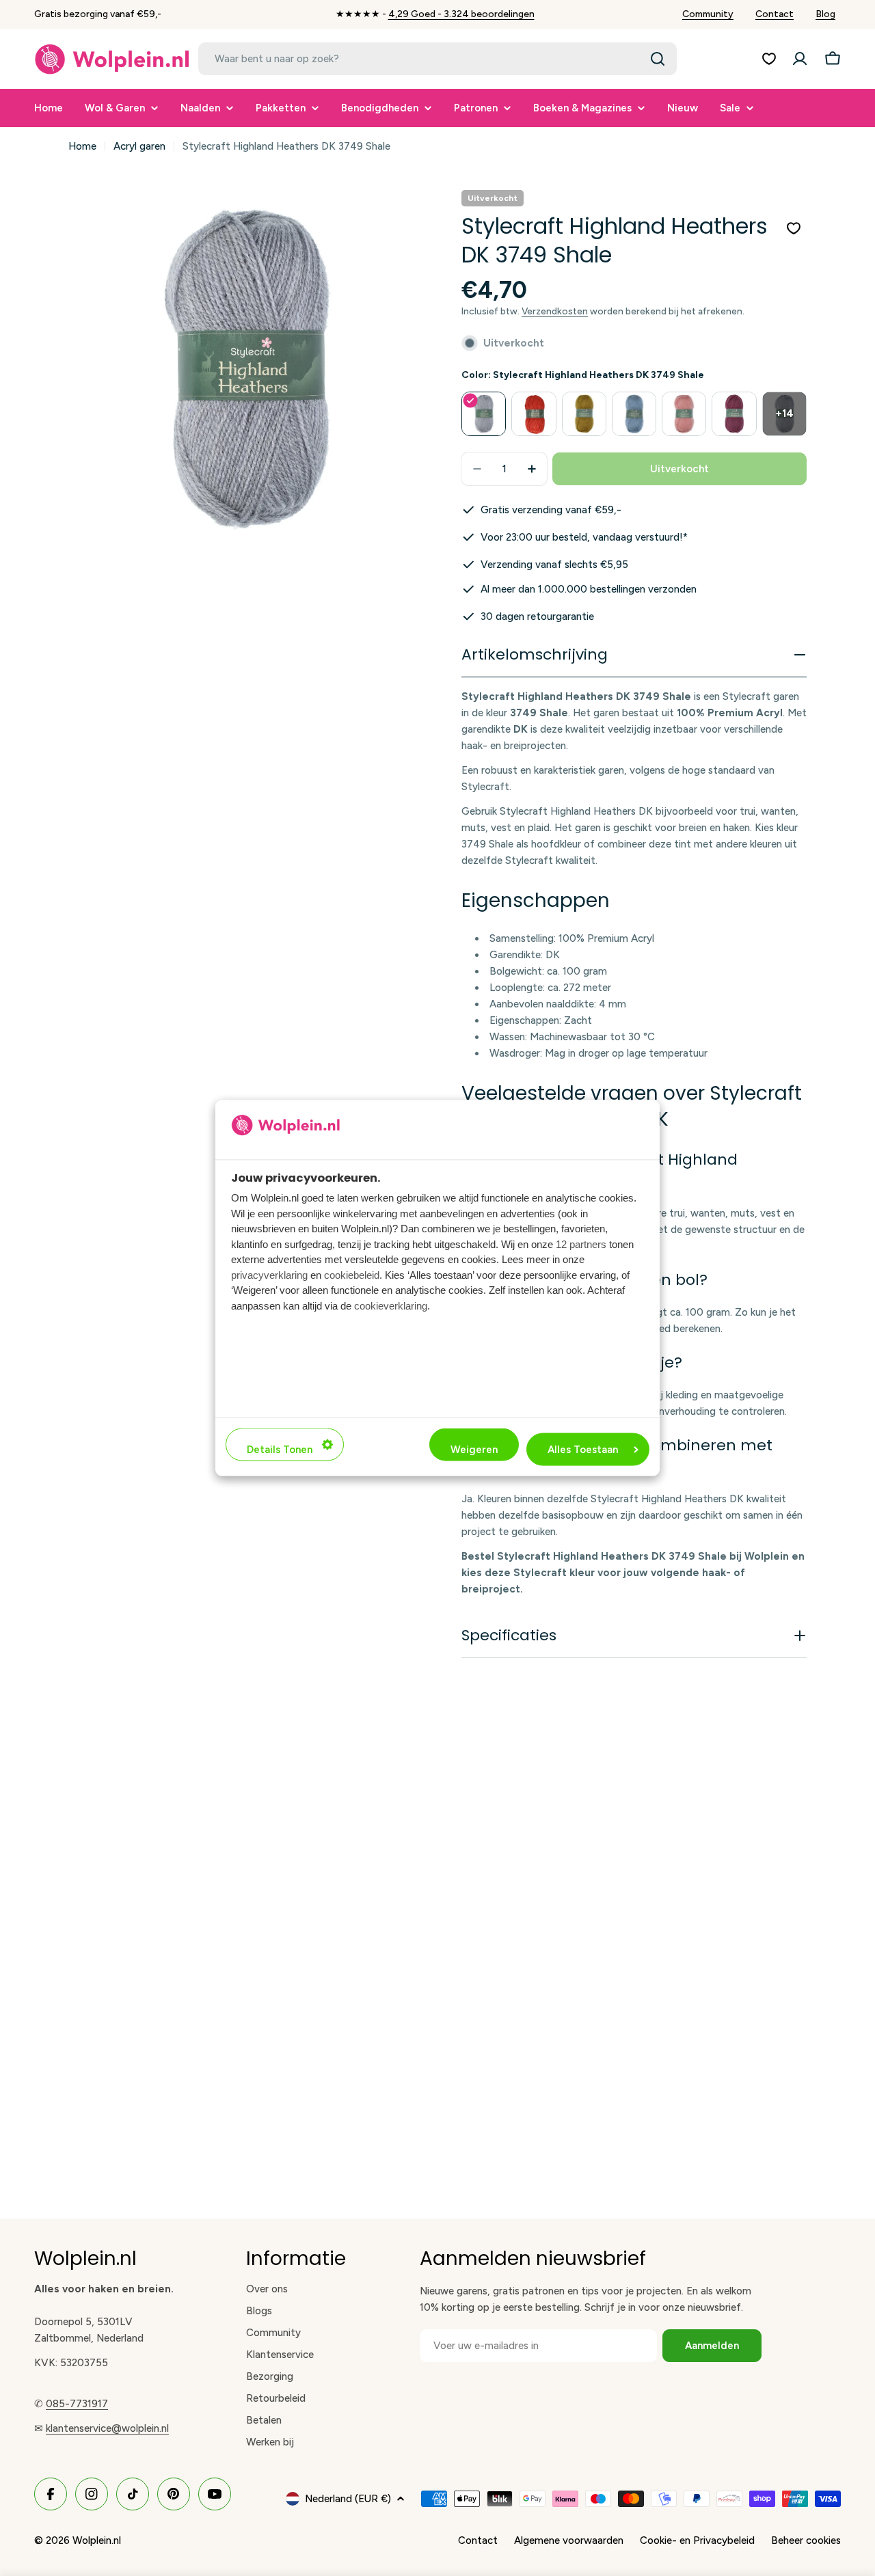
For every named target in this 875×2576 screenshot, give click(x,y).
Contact (775, 14)
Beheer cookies (806, 2540)
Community (708, 14)
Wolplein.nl (97, 2540)
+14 (784, 413)
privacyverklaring (269, 1274)
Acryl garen (139, 146)
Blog (825, 14)
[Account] (800, 59)
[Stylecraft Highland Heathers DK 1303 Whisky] (534, 414)
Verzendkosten (555, 311)
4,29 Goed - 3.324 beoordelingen (461, 14)
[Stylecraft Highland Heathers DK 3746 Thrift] (734, 414)
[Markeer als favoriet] (794, 228)
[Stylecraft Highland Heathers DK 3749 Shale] (484, 414)
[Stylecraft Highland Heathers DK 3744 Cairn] (634, 414)
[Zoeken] (658, 59)
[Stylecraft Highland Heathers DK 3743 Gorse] (584, 414)
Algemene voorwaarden (569, 2540)
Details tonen (280, 1450)
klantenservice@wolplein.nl (107, 2428)
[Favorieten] (769, 59)
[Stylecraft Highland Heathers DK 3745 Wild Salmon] (684, 414)
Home (82, 146)
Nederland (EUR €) (348, 2499)
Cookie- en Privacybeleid (697, 2540)
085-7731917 (77, 2404)
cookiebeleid (352, 1274)
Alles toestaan (583, 1450)
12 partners (581, 1244)
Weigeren (474, 1450)
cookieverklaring (391, 1305)
